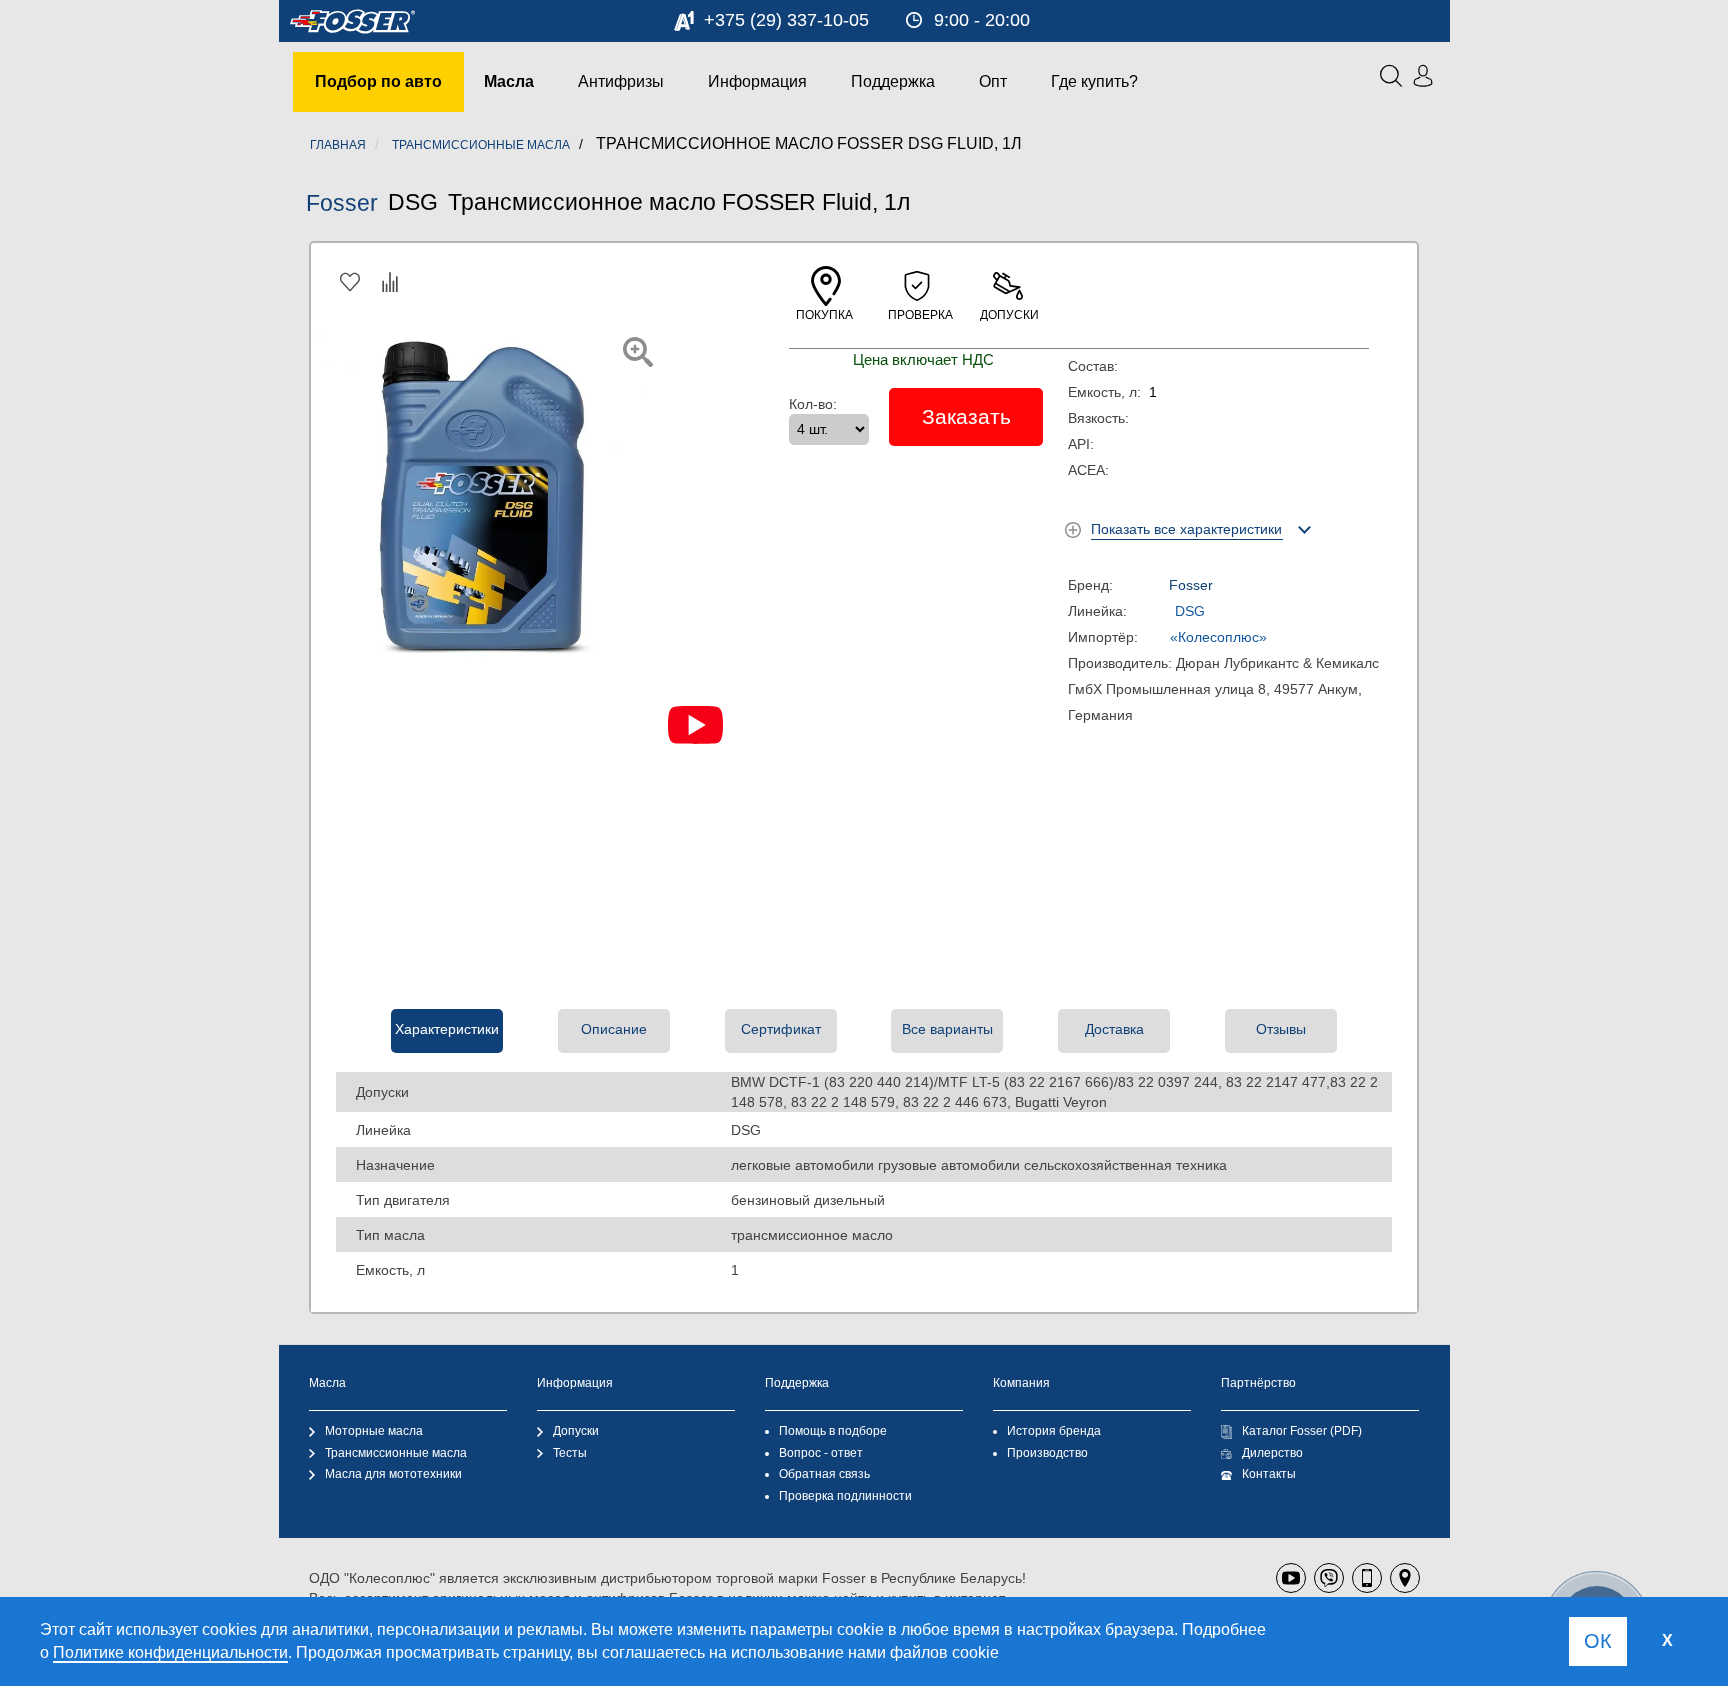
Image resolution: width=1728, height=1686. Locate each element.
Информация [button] (757, 81)
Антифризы (621, 81)
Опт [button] (993, 81)
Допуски (576, 1431)
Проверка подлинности (845, 1496)
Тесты (570, 1453)
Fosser (342, 203)
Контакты (1269, 1474)
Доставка (1114, 1029)
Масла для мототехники (393, 1474)
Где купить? (1094, 81)
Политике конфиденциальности (170, 1652)
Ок (1598, 1641)
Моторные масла (374, 1431)
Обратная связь (824, 1474)
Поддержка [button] (893, 81)
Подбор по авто (378, 81)
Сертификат (781, 1029)
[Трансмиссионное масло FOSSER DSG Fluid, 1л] (638, 352)
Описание (614, 1029)
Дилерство (1272, 1453)
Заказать (966, 416)
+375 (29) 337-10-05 (786, 20)
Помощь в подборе (833, 1431)
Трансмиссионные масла (396, 1453)
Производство (1047, 1453)
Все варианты (947, 1029)
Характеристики (447, 1029)
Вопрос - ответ (821, 1453)
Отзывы (1281, 1029)
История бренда (1054, 1431)
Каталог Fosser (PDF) (1302, 1431)
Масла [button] (509, 81)
